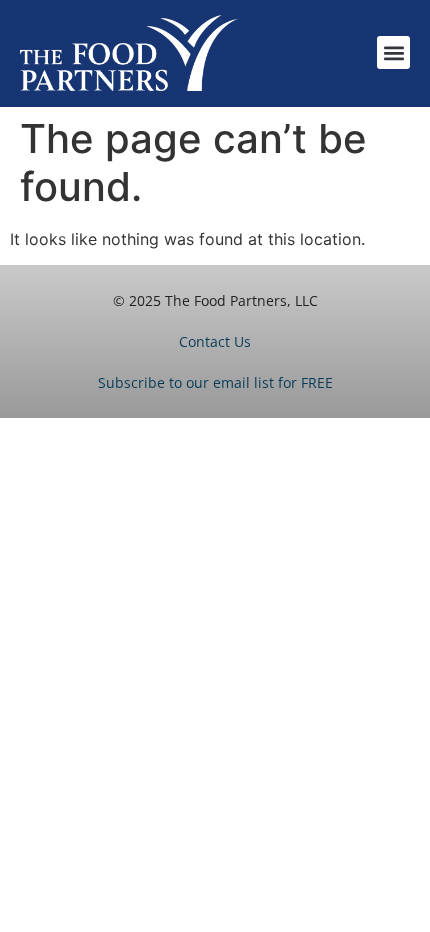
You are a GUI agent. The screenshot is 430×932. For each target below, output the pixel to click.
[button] (393, 52)
